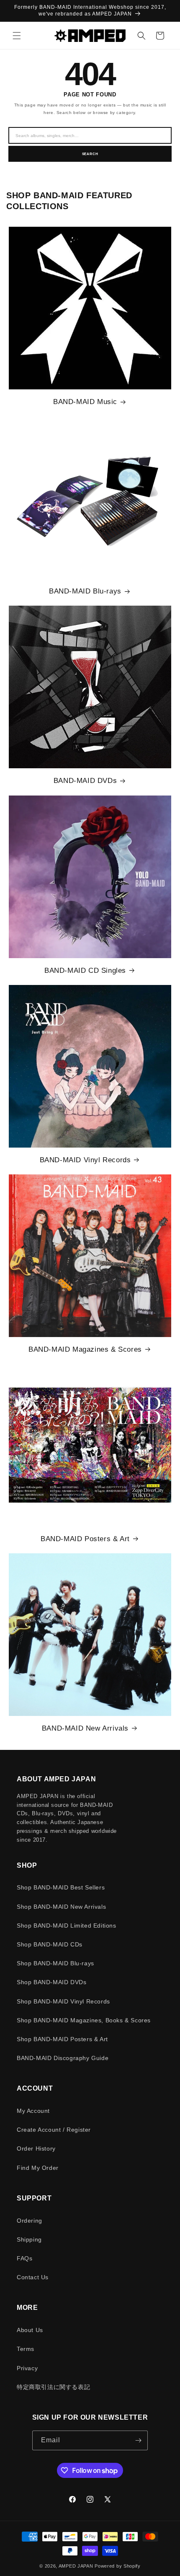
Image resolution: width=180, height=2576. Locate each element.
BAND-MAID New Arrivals (85, 1728)
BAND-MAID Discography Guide (63, 2058)
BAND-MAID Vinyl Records (85, 1160)
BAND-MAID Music (85, 402)
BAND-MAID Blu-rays (85, 591)
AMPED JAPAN (76, 2566)
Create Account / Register (54, 2130)
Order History (36, 2148)
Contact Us (33, 2277)
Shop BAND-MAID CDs (50, 1944)
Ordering (30, 2221)
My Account (33, 2111)
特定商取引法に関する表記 (53, 2387)
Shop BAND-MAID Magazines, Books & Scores (84, 2020)
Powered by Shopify (118, 2566)
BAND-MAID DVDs (85, 781)
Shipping (29, 2239)
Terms (26, 2349)
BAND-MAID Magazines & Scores (85, 1349)
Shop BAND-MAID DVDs (51, 1982)
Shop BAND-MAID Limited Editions (67, 1926)
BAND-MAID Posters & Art (85, 1539)
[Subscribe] (138, 2440)
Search (90, 154)
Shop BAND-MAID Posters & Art (62, 2039)
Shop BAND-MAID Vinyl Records (63, 2001)
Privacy (27, 2368)
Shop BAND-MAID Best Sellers (61, 1887)
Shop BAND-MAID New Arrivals (61, 1907)
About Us (30, 2330)
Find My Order (38, 2168)
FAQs (24, 2258)
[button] (17, 36)
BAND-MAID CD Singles (85, 971)
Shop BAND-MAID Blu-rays (55, 1963)
